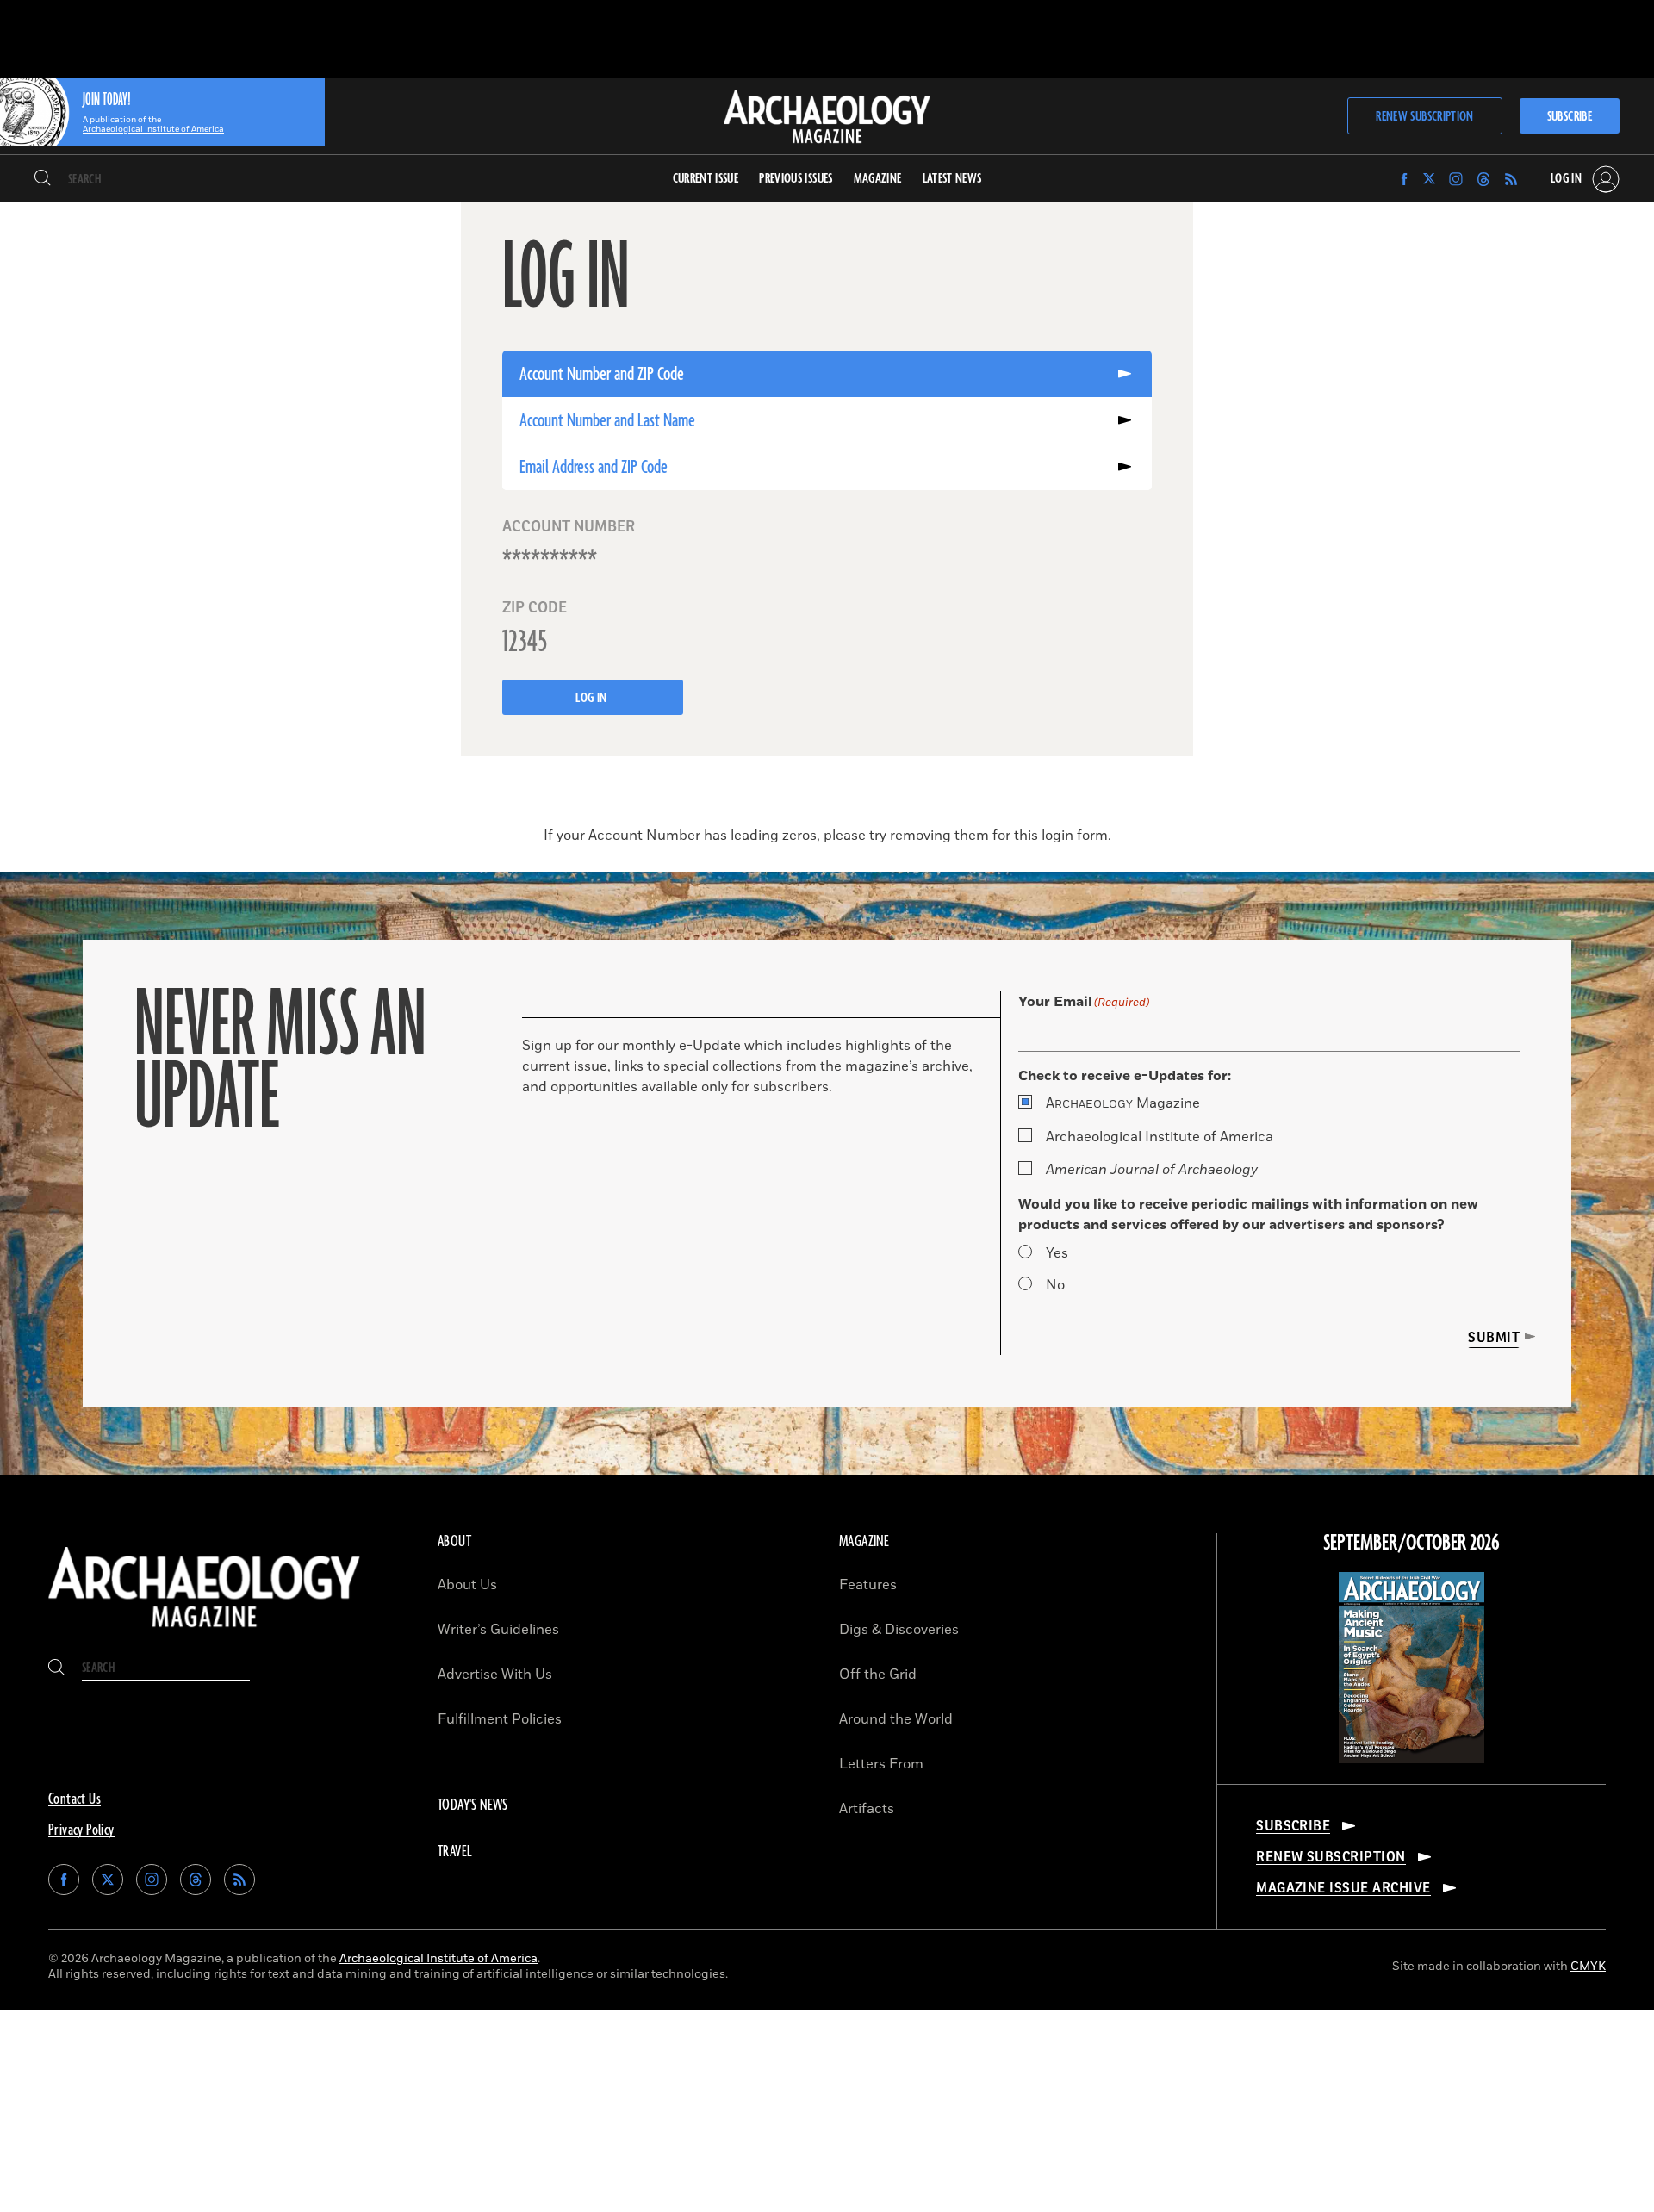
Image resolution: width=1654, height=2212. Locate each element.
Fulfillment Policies (500, 1719)
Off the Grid (878, 1675)
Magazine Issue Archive (1343, 1888)
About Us (467, 1585)
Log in (593, 698)
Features (868, 1585)
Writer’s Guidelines (498, 1630)
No (1055, 1285)
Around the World (896, 1719)
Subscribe (1570, 117)
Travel (455, 1852)
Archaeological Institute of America (1160, 1137)
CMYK (1588, 1966)
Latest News (952, 179)
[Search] (43, 179)
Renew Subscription (1424, 117)
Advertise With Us (495, 1675)
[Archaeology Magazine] (204, 1631)
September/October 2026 (1411, 1544)
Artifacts (867, 1809)
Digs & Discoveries (899, 1630)
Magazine (1123, 1103)
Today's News (473, 1805)
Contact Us (75, 1799)
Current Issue (706, 179)
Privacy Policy (81, 1830)
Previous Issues (796, 179)
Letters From (881, 1764)
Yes (1057, 1253)
